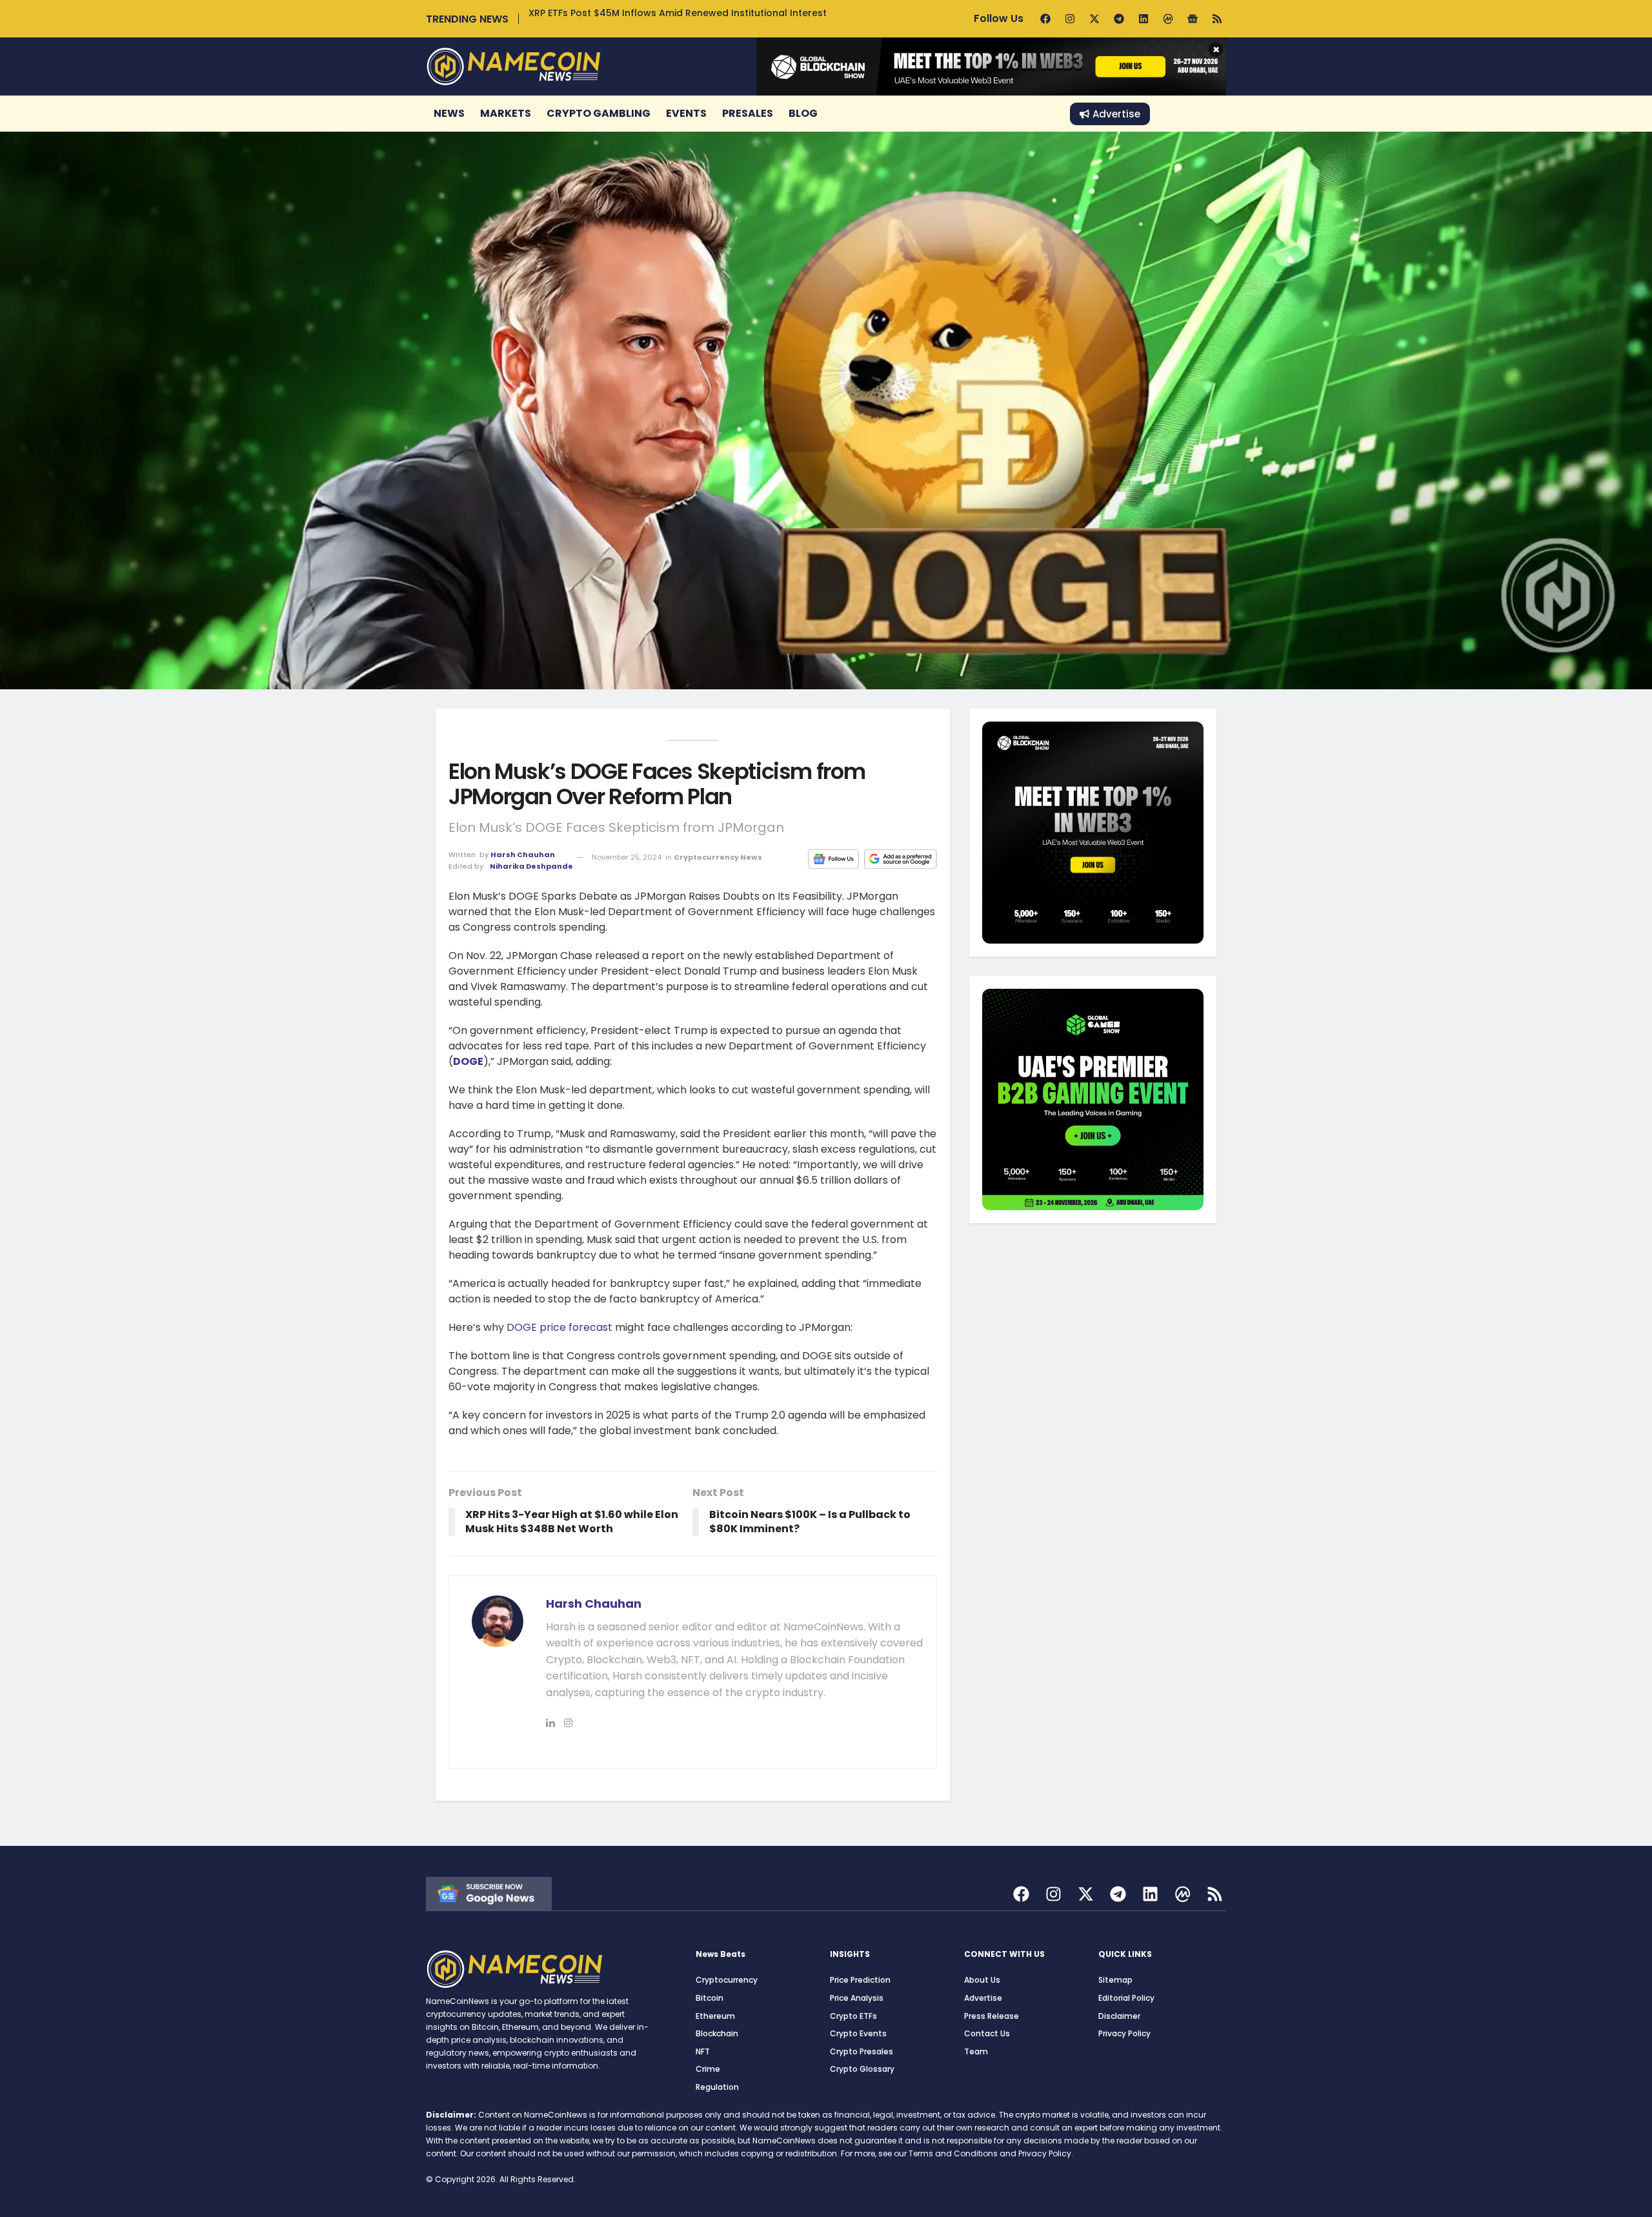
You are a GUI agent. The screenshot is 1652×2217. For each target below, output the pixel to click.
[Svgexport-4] (1183, 1894)
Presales (748, 113)
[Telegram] (1119, 19)
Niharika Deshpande (531, 866)
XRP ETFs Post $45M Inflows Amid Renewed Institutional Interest (678, 13)
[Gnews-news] (1193, 19)
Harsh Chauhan (523, 855)
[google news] (489, 1893)
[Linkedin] (1143, 19)
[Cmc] (1168, 19)
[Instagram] (1070, 19)
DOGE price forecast (559, 1327)
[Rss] (1217, 19)
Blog (803, 113)
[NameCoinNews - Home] (514, 66)
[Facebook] (1045, 19)
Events (686, 113)
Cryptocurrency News (718, 857)
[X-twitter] (1094, 19)
